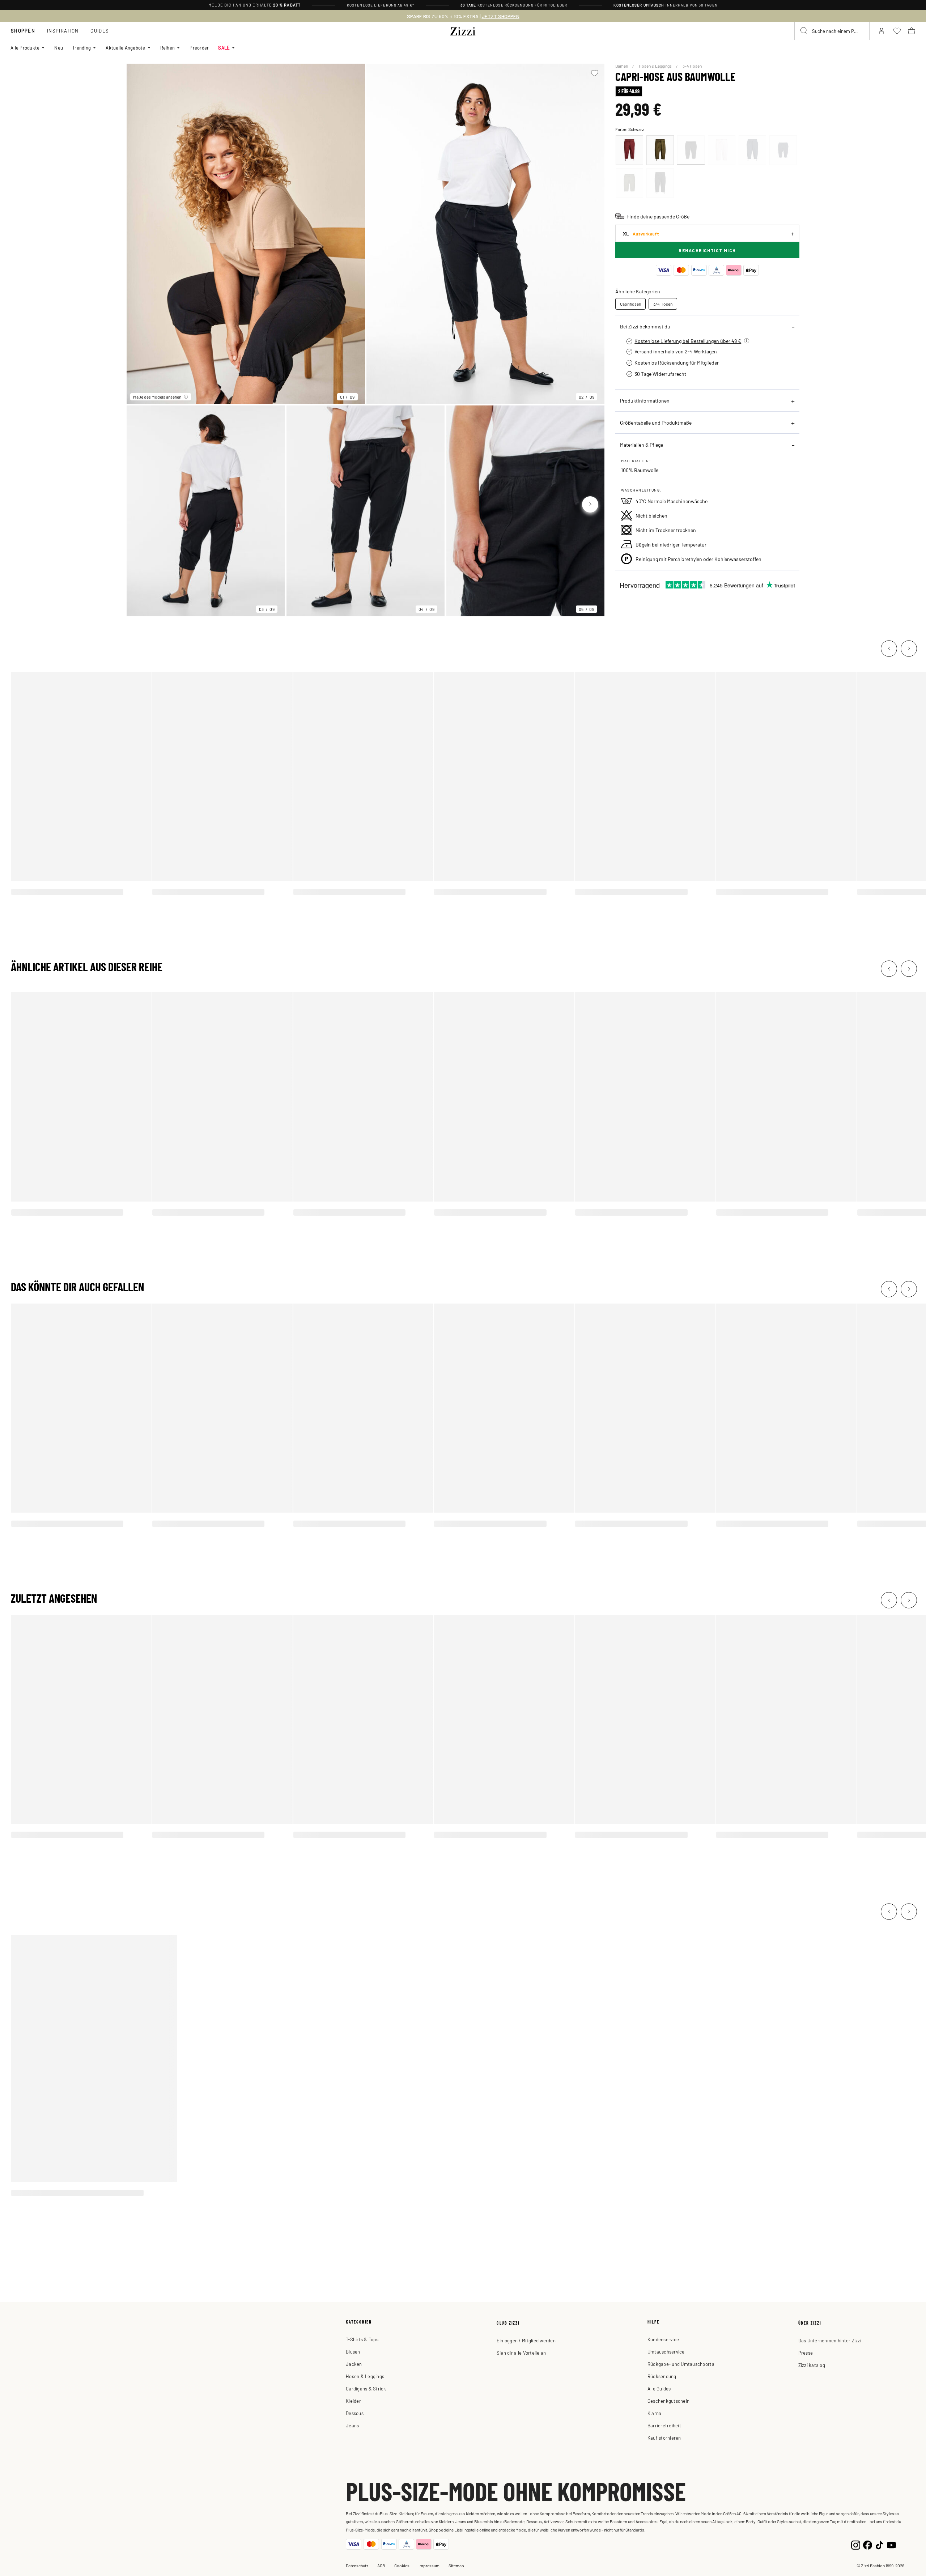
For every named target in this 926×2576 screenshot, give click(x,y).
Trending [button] (82, 48)
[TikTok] (880, 2544)
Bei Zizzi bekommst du (645, 326)
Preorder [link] (199, 48)
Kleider (353, 2401)
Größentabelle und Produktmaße (656, 422)
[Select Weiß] (722, 150)
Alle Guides (659, 2388)
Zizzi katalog (812, 2365)
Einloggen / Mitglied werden (526, 2340)
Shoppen (23, 31)
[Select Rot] (629, 150)
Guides (100, 31)
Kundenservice (663, 2339)
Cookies (402, 2566)
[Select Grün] (660, 150)
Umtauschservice (666, 2352)
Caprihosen (630, 304)
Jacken (354, 2364)
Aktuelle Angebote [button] (125, 48)
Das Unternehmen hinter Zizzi (830, 2340)
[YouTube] (891, 2544)
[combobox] (832, 31)
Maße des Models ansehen (157, 397)
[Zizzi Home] (463, 30)
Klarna (655, 2413)
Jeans (352, 2425)
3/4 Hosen (663, 304)
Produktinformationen (645, 400)
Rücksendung (662, 2376)
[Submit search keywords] (804, 31)
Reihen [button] (168, 48)
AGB (381, 2566)
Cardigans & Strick (366, 2388)
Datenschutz (357, 2566)
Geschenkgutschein (668, 2401)
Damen (622, 66)
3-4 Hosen (692, 66)
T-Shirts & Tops (362, 2339)
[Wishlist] (594, 73)
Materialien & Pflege (642, 445)
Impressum (429, 2566)
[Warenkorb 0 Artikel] (912, 31)
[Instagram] (856, 2544)
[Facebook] (868, 2544)
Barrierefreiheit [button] (664, 2425)
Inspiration (63, 31)
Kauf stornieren (664, 2438)
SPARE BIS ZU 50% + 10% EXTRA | (463, 16)
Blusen (353, 2352)
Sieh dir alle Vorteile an (521, 2353)
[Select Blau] (752, 150)
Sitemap (456, 2566)
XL (641, 233)
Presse (806, 2353)
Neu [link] (59, 48)
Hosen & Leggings (656, 66)
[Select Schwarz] (691, 150)
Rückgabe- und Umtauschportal (681, 2364)
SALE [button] (224, 48)
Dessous (355, 2413)
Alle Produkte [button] (25, 48)
